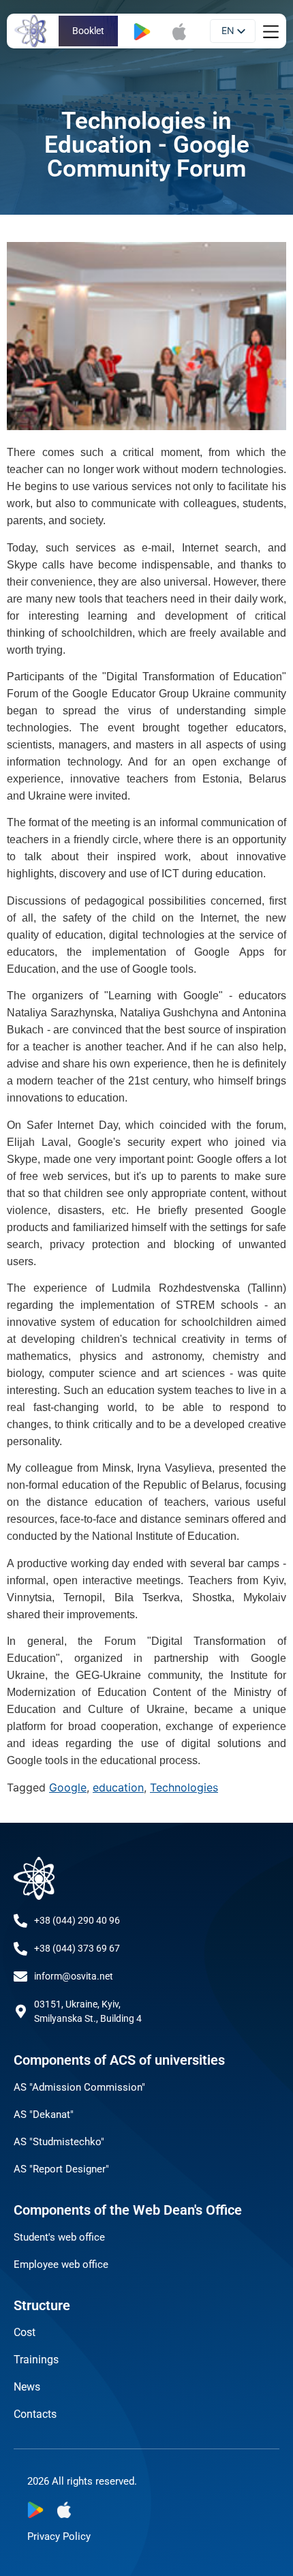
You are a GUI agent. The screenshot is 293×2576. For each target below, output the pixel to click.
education (118, 1787)
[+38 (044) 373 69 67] (20, 1949)
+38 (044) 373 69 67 (77, 1948)
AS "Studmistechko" (59, 2142)
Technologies (184, 1787)
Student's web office (59, 2237)
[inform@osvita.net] (20, 1977)
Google (68, 1787)
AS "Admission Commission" (79, 2087)
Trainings (36, 2360)
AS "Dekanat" (44, 2115)
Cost (25, 2332)
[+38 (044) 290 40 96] (20, 1921)
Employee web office (61, 2264)
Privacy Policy (59, 2536)
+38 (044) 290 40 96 (77, 1920)
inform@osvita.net (74, 1976)
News (27, 2387)
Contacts (35, 2414)
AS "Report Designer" (61, 2169)
